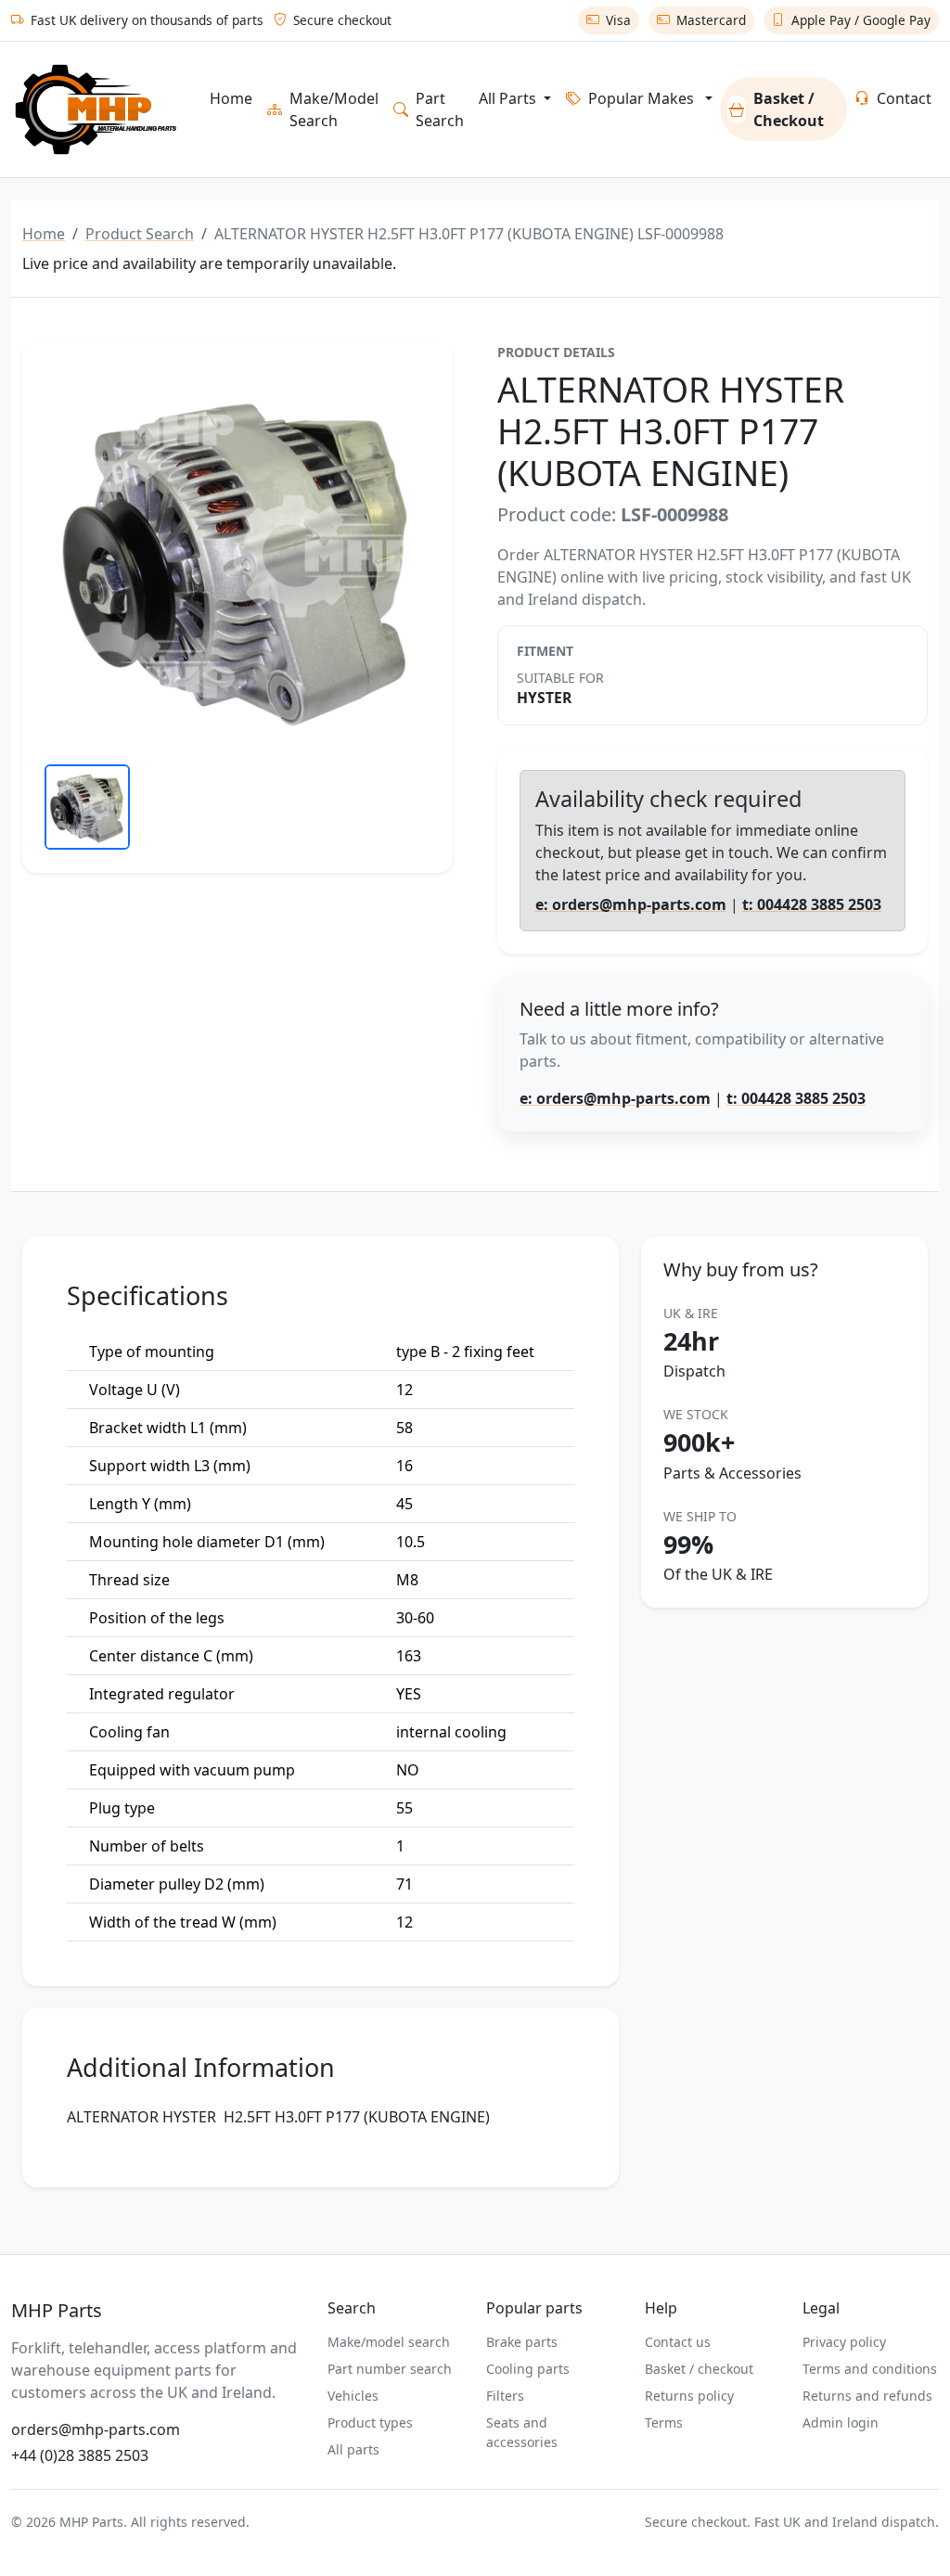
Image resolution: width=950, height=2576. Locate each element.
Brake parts (522, 2342)
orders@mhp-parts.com (96, 2429)
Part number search (390, 2369)
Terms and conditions (870, 2369)
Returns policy (689, 2396)
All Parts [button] (509, 98)
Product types (370, 2422)
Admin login (841, 2422)
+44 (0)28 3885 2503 (80, 2455)
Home (231, 98)
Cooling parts (528, 2369)
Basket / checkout (699, 2369)
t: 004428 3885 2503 (812, 904)
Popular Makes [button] (641, 98)
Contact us (678, 2342)
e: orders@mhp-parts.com (631, 904)
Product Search (140, 234)
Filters (505, 2396)
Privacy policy (844, 2342)
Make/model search (389, 2342)
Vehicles (353, 2396)
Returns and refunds (867, 2396)
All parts (353, 2449)
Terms (664, 2422)
